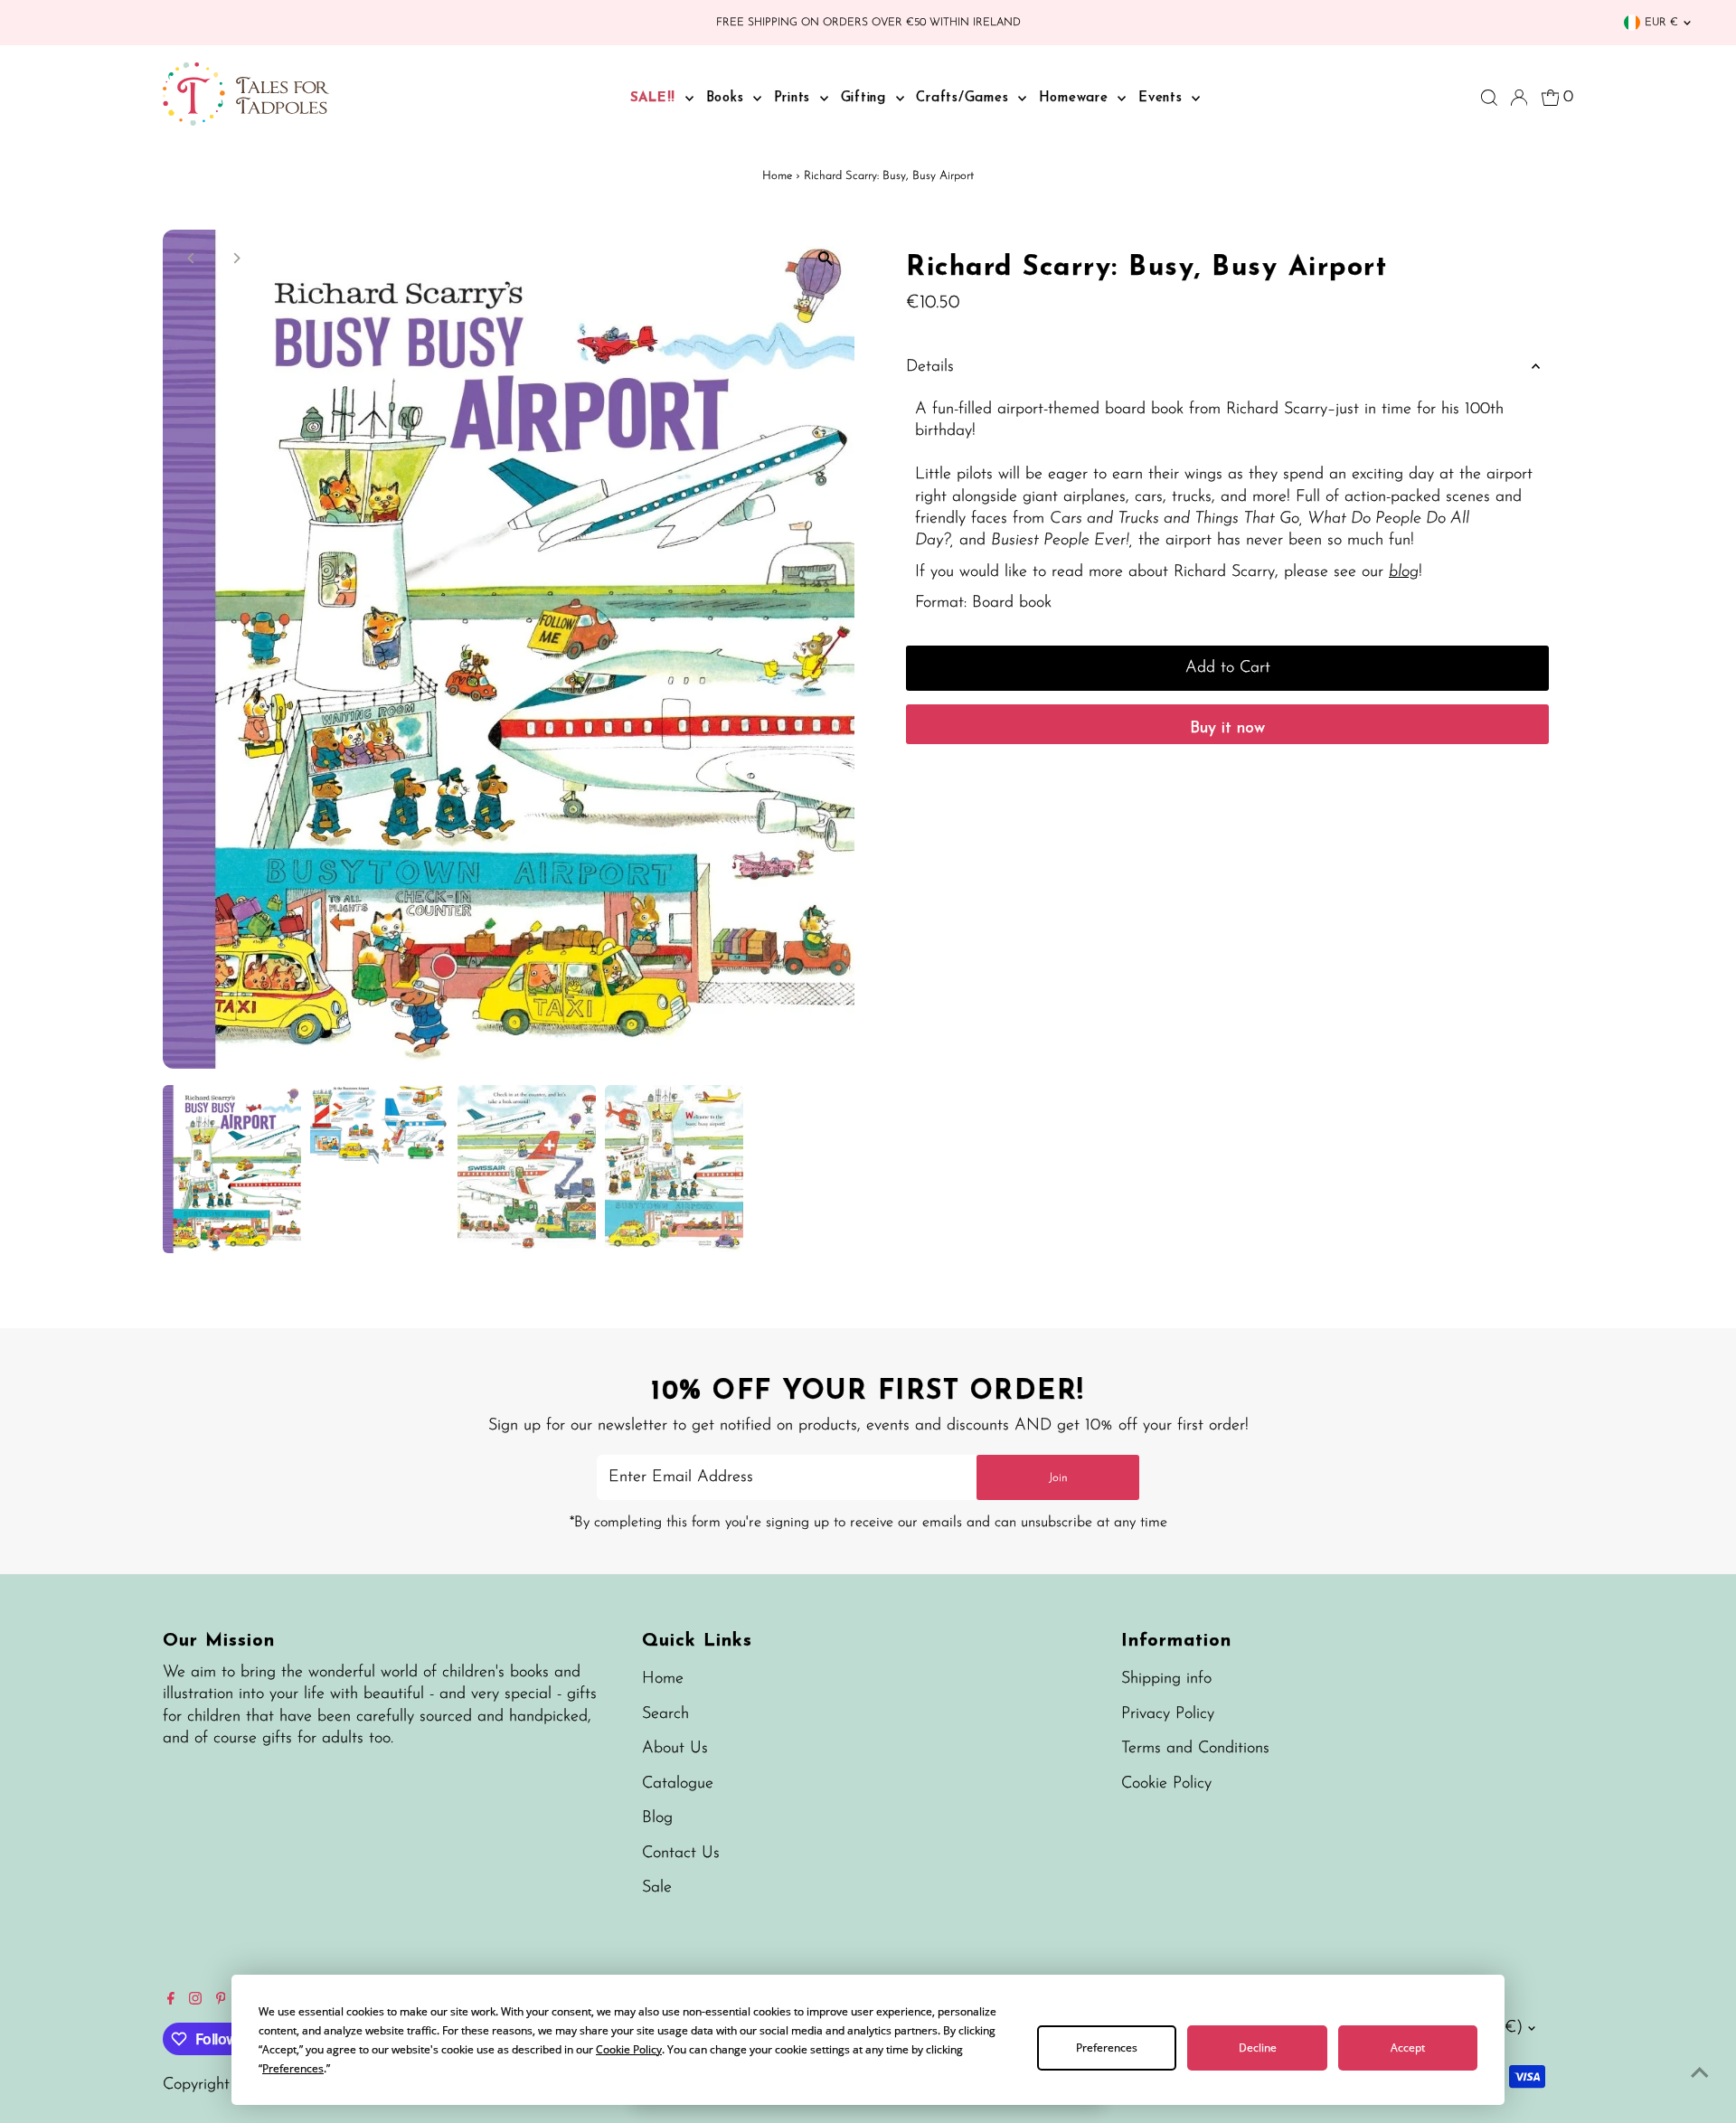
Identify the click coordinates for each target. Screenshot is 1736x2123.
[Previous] (192, 258)
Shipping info (1166, 1679)
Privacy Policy (1168, 1714)
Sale (657, 1888)
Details (930, 367)
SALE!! (656, 98)
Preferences (1107, 2048)
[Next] (236, 258)
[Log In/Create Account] (1519, 98)
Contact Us (681, 1854)
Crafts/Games (965, 98)
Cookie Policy (1166, 1784)
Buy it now (1227, 729)
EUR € (1661, 23)
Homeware (1076, 98)
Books (728, 98)
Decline (1258, 2048)
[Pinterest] (221, 2001)
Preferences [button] (293, 2068)
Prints (795, 98)
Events (1163, 98)
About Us (675, 1749)
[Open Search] (1489, 98)
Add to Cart (1228, 668)
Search (665, 1714)
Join (1058, 1478)
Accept (1408, 2048)
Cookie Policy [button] (629, 2049)
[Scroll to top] (1700, 2073)
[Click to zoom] (825, 259)
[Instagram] (195, 2001)
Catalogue (678, 1784)
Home (777, 176)
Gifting (866, 98)
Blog (657, 1818)
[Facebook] (171, 2001)
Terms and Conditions (1195, 1749)
